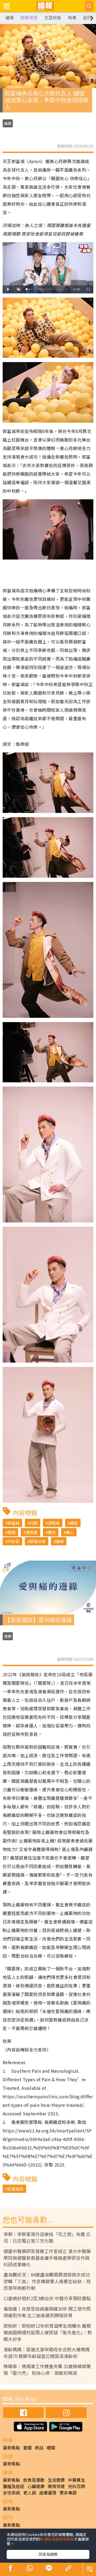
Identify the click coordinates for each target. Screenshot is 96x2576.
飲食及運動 (34, 2480)
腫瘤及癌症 (14, 2486)
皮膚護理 (48, 2493)
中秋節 (13, 1541)
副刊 (87, 18)
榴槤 (11, 1532)
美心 (70, 1532)
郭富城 (13, 1523)
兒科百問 (77, 2486)
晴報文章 (38, 1541)
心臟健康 (36, 2486)
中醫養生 (77, 2480)
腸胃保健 (56, 2486)
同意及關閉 (48, 2554)
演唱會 (54, 1523)
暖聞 (51, 2448)
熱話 (39, 2448)
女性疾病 (11, 2493)
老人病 (30, 2493)
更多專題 (68, 2493)
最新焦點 (11, 2448)
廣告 (74, 1523)
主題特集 (53, 18)
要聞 (27, 2448)
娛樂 (8, 123)
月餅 (34, 1523)
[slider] (47, 289)
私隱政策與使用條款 (57, 2539)
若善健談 (15, 2189)
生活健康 (56, 2480)
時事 (72, 18)
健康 (10, 18)
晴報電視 (29, 18)
